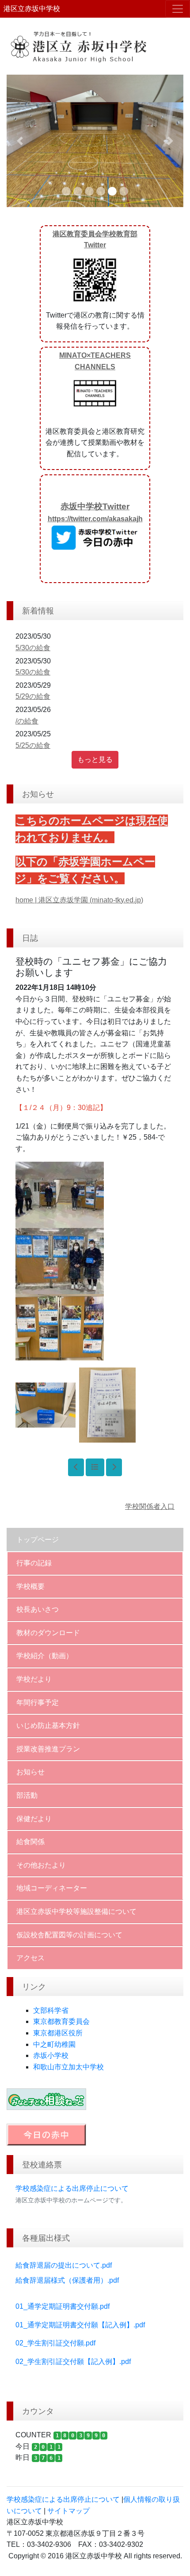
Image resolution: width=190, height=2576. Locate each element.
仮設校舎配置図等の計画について (69, 1935)
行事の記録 (34, 1563)
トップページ (38, 1540)
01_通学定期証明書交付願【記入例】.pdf (80, 2325)
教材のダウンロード (48, 1633)
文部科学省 (51, 2010)
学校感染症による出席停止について (72, 2188)
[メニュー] (178, 9)
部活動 (27, 1795)
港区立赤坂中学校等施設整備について (76, 1911)
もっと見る (95, 760)
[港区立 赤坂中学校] (95, 46)
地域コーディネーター (52, 1888)
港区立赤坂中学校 (32, 9)
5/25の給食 (33, 745)
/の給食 (27, 721)
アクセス (30, 1958)
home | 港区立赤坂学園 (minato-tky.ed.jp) (79, 900)
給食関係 (30, 1842)
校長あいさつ (38, 1609)
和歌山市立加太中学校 (68, 2067)
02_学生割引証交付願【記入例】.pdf (73, 2362)
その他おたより (41, 1865)
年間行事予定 (38, 1703)
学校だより (34, 1679)
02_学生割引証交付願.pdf (55, 2343)
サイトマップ (68, 2511)
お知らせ (30, 1772)
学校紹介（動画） (45, 1656)
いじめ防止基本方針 (48, 1726)
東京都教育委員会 (61, 2021)
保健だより (34, 1819)
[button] (20, 141)
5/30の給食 (33, 648)
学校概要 (30, 1586)
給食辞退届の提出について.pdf (64, 2265)
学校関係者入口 (150, 1506)
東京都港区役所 (58, 2033)
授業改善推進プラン (48, 1749)
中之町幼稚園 (54, 2044)
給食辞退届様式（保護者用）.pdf (67, 2280)
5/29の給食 (33, 696)
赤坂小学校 (51, 2055)
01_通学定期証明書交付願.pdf (63, 2306)
